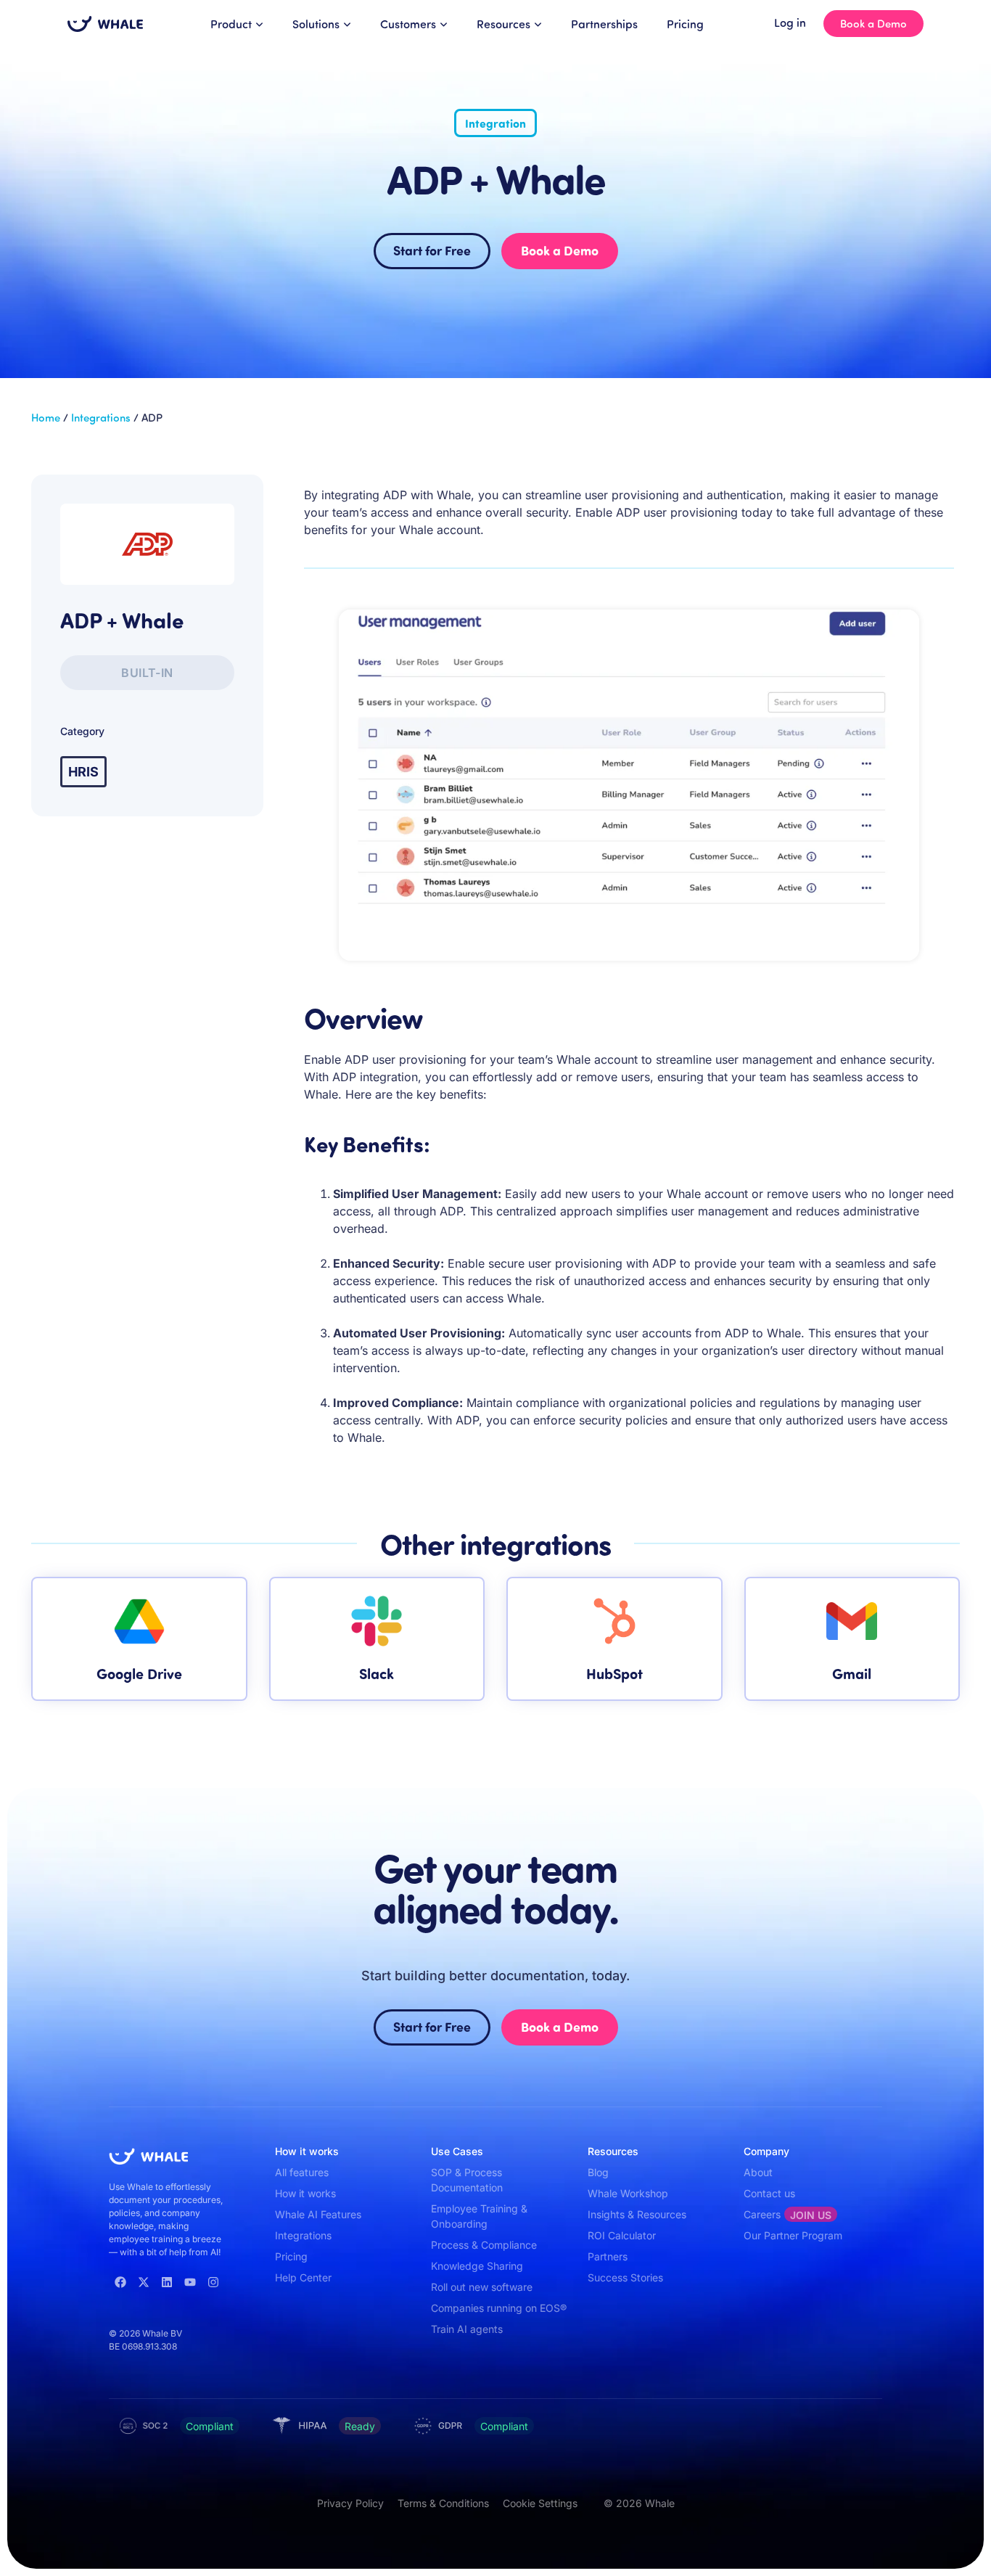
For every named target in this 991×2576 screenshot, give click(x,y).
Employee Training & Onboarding (479, 2216)
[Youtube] (190, 2282)
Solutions (316, 24)
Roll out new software (482, 2287)
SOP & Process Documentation (467, 2180)
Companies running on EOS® (499, 2308)
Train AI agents (467, 2329)
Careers (788, 2215)
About (758, 2172)
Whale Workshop (628, 2193)
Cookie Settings (540, 2503)
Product (231, 24)
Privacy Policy (350, 2503)
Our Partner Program (793, 2235)
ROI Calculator (622, 2235)
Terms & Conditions (443, 2503)
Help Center (303, 2277)
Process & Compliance (484, 2245)
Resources (503, 24)
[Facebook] (120, 2282)
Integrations (101, 417)
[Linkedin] (167, 2282)
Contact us (769, 2193)
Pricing (685, 24)
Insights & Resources (637, 2214)
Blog (598, 2172)
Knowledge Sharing (477, 2266)
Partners (608, 2256)
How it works (305, 2193)
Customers (408, 24)
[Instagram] (213, 2282)
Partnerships (604, 24)
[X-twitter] (144, 2282)
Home (46, 417)
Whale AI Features (318, 2214)
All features (302, 2172)
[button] (147, 673)
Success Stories (625, 2277)
